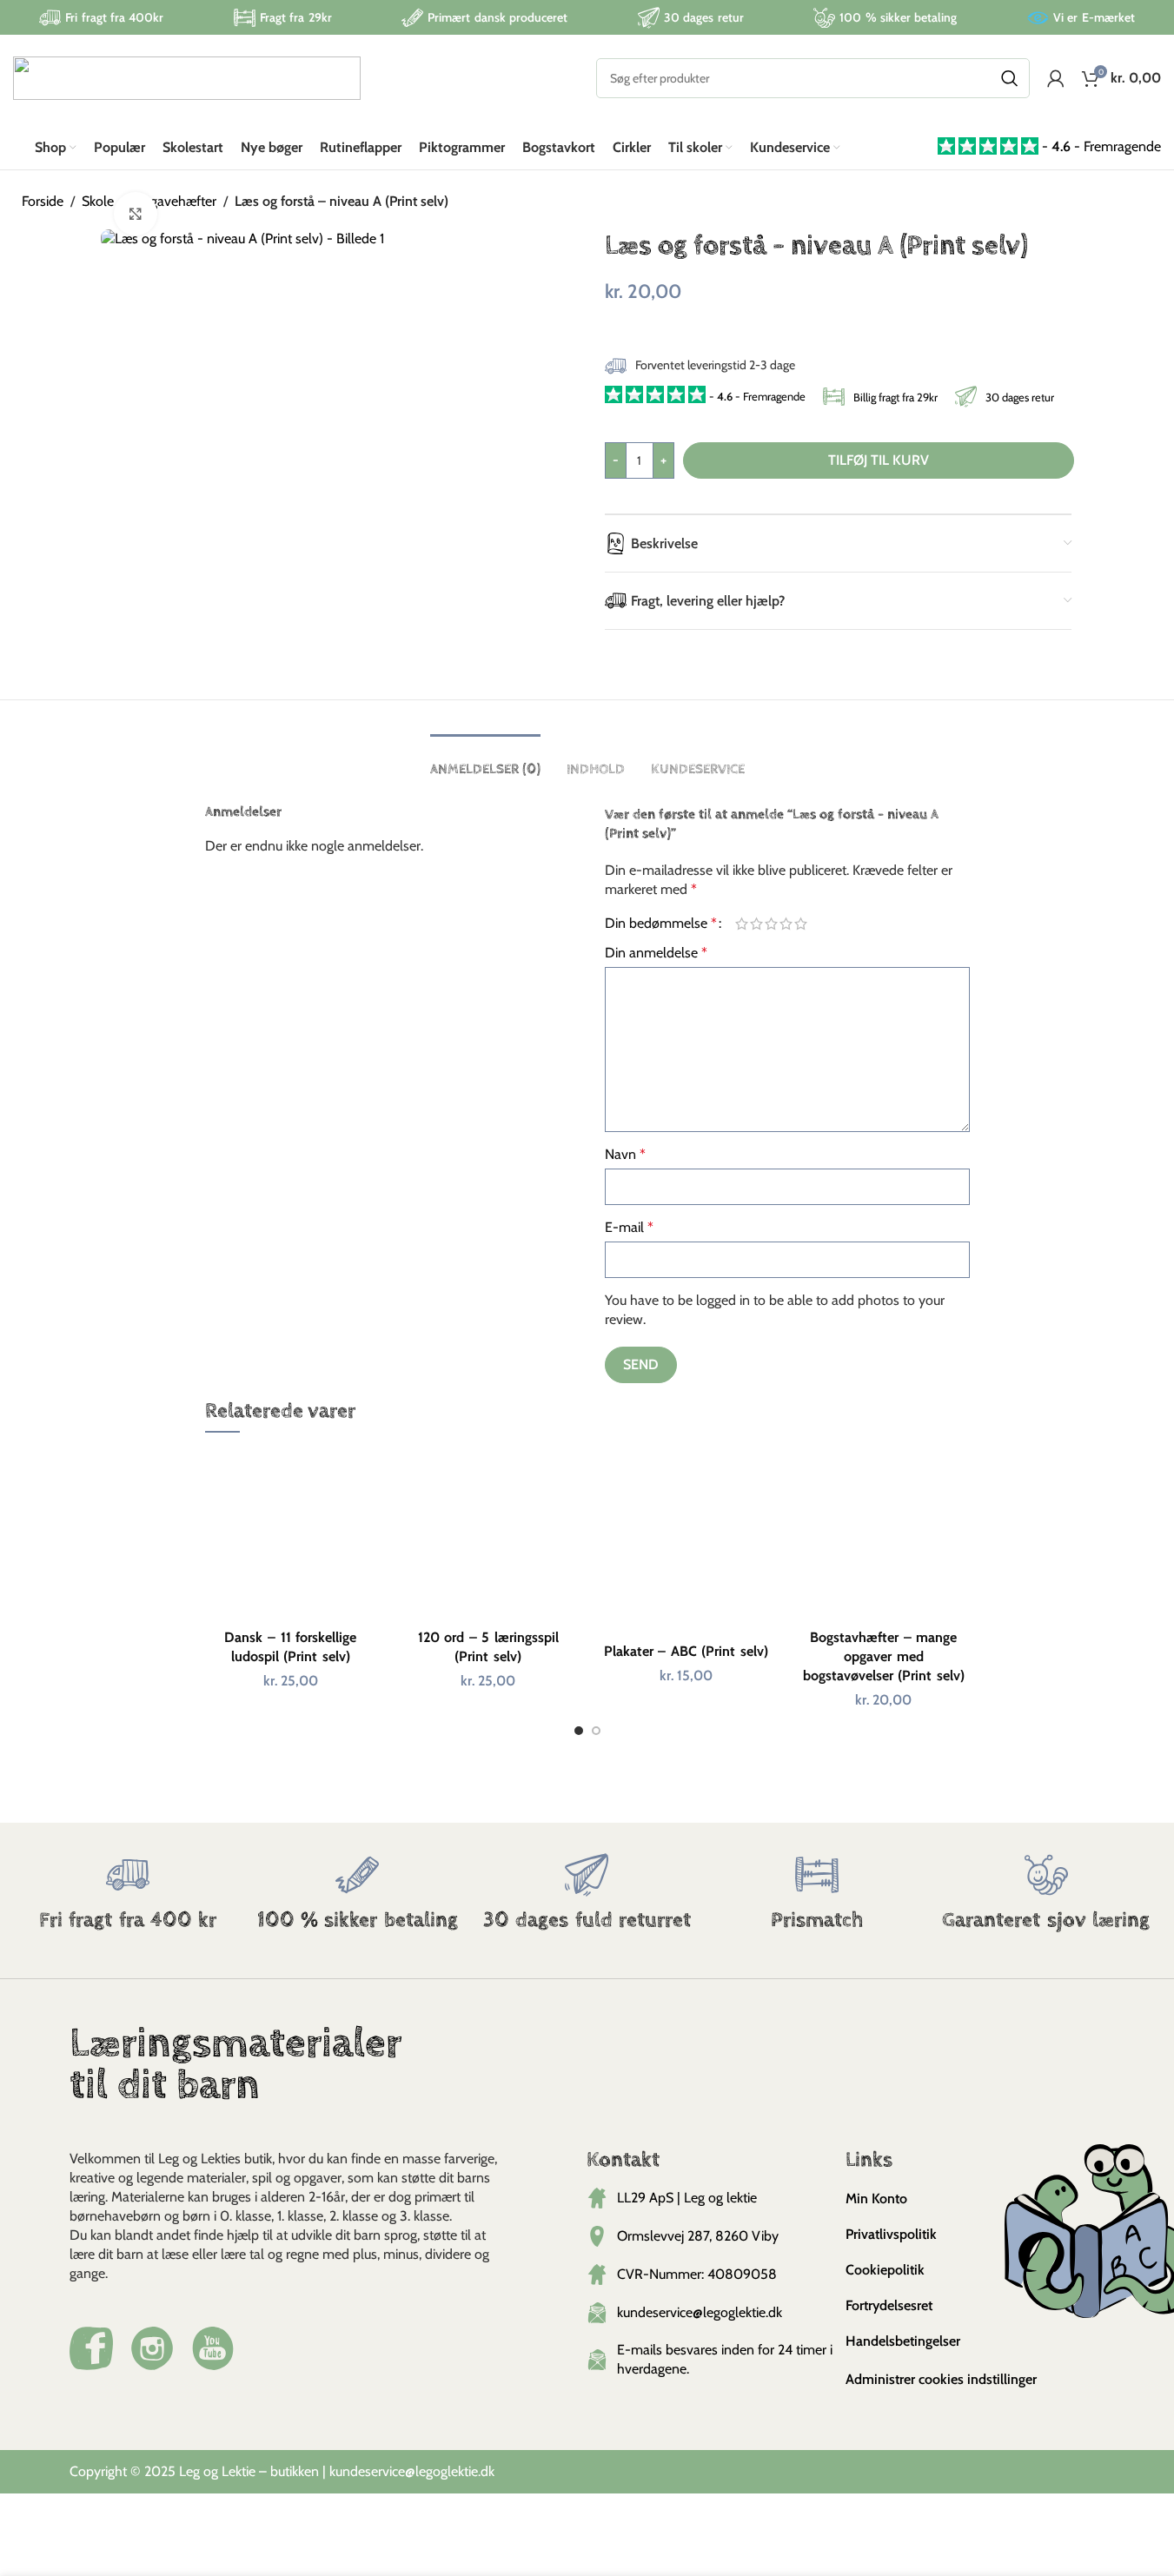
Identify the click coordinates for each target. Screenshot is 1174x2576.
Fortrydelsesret (889, 2305)
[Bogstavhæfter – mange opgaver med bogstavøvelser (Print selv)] (884, 1534)
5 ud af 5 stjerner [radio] (801, 924)
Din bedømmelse (661, 924)
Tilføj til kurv (879, 460)
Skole (98, 201)
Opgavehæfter (174, 201)
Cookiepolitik (885, 2270)
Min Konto (876, 2199)
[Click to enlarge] (136, 214)
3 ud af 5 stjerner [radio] (771, 924)
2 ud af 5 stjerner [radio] (756, 924)
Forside (43, 201)
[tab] (485, 761)
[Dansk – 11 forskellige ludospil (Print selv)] (291, 1534)
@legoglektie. (443, 2471)
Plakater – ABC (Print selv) (686, 1651)
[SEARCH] (1010, 78)
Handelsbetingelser (903, 2341)
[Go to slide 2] (596, 1735)
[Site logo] (187, 77)
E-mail (629, 1227)
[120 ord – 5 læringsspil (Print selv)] (488, 1534)
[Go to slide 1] (579, 1735)
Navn (625, 1154)
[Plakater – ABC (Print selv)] (686, 1541)
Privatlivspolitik (891, 2234)
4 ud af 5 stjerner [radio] (786, 924)
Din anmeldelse (656, 953)
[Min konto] (1056, 78)
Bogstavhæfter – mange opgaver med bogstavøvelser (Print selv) (884, 1657)
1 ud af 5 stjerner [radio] (742, 924)
